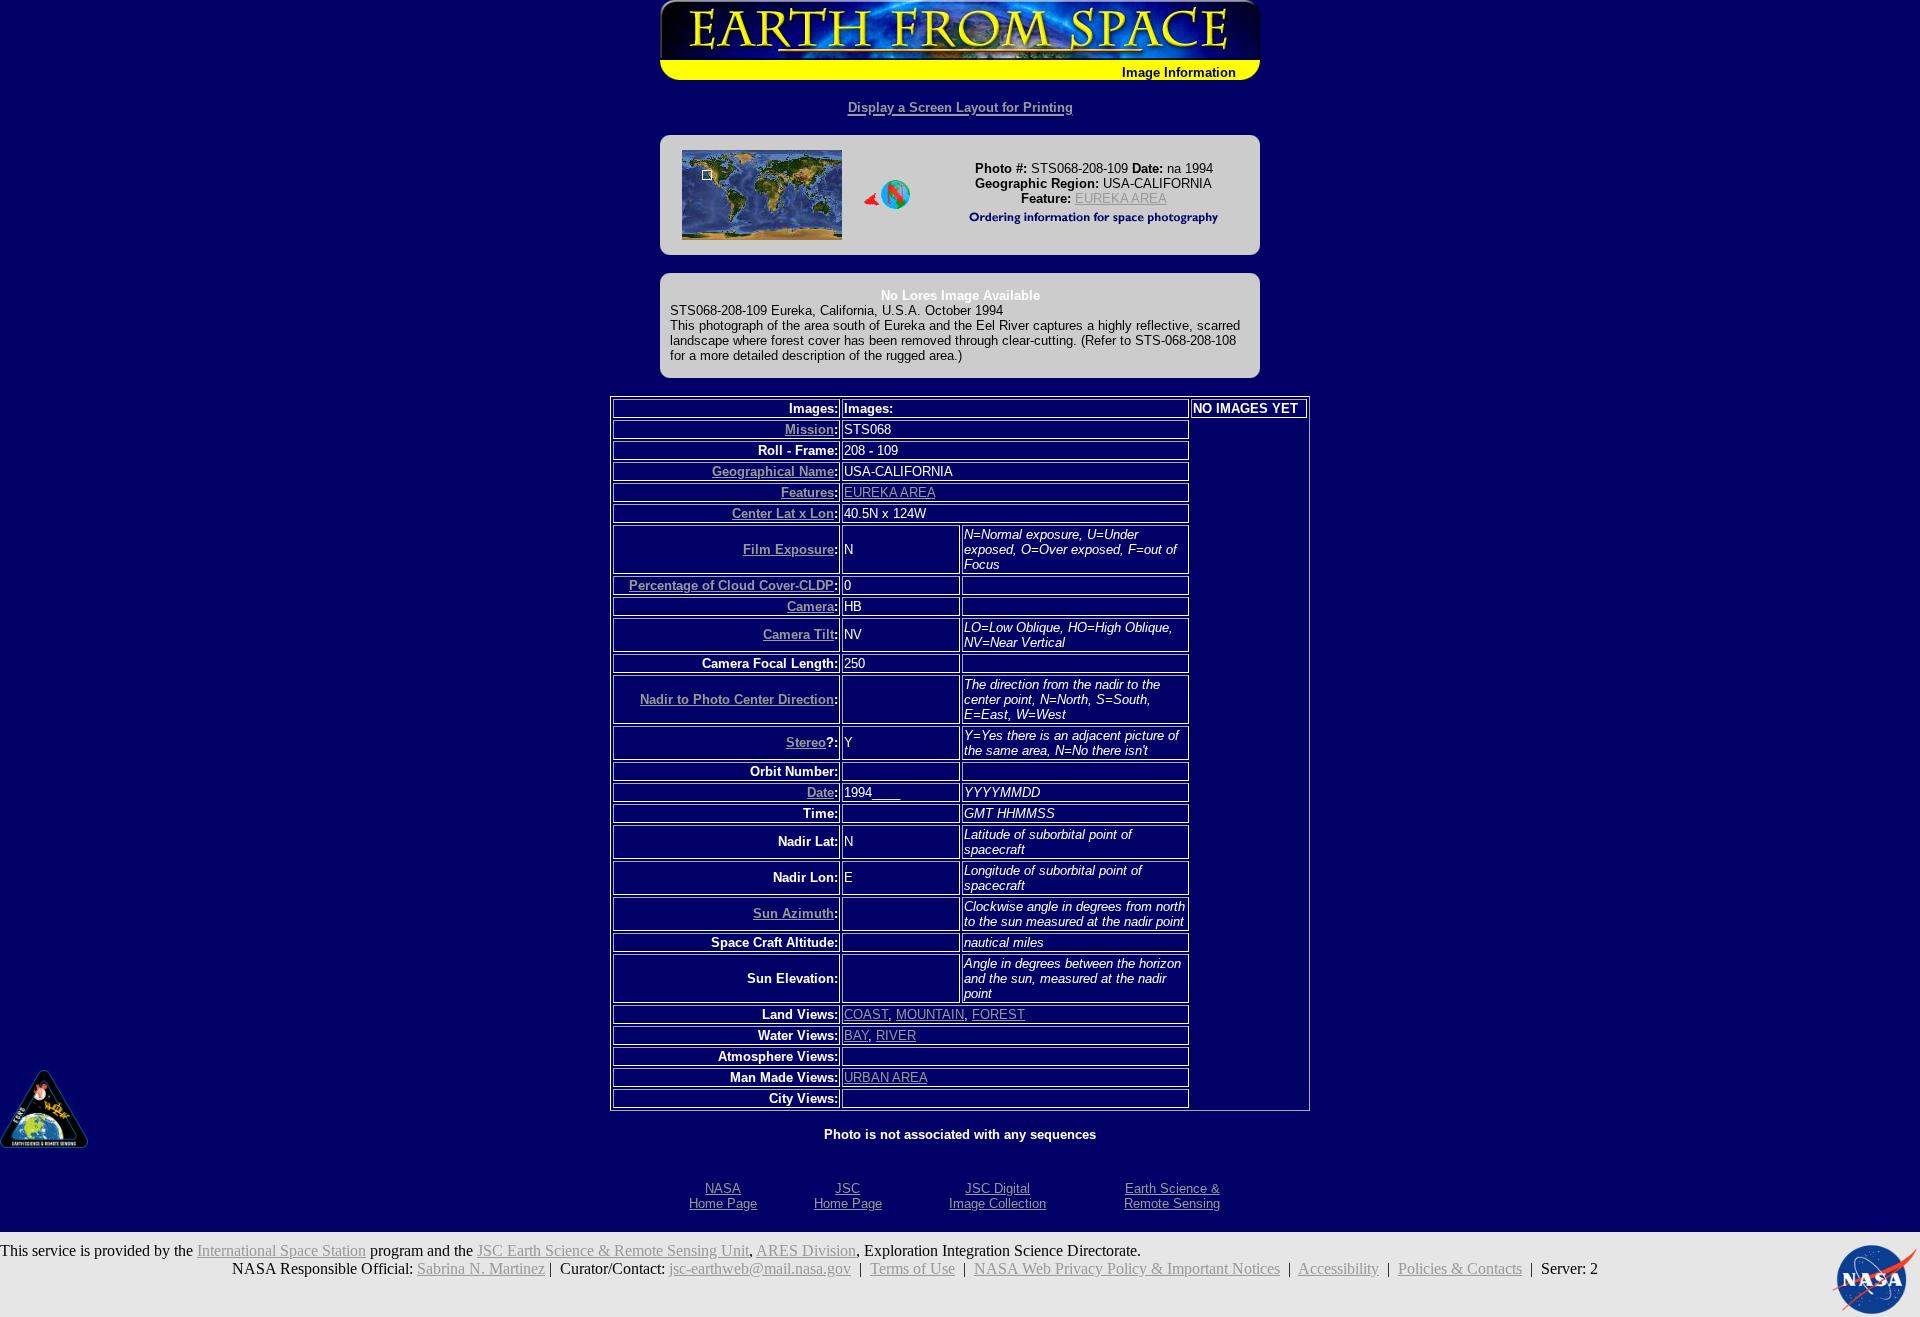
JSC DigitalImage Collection (997, 1196)
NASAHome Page (723, 1196)
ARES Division (806, 1250)
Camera (810, 606)
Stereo (806, 742)
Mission (809, 429)
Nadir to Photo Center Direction (737, 699)
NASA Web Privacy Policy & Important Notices (1127, 1268)
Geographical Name (773, 471)
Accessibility (1338, 1268)
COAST (866, 1014)
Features (807, 492)
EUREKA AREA (1121, 198)
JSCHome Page (848, 1196)
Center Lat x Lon (783, 513)
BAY (856, 1035)
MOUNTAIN (930, 1014)
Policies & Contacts (1460, 1268)
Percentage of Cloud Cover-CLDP (731, 585)
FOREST (998, 1014)
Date (820, 792)
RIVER (896, 1035)
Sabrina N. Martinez (481, 1268)
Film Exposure (788, 549)
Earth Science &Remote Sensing (1172, 1196)
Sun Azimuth (793, 913)
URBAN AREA (885, 1077)
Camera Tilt (798, 634)
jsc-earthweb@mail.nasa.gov (760, 1268)
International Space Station (281, 1250)
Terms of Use (912, 1268)
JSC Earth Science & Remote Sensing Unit (613, 1250)
